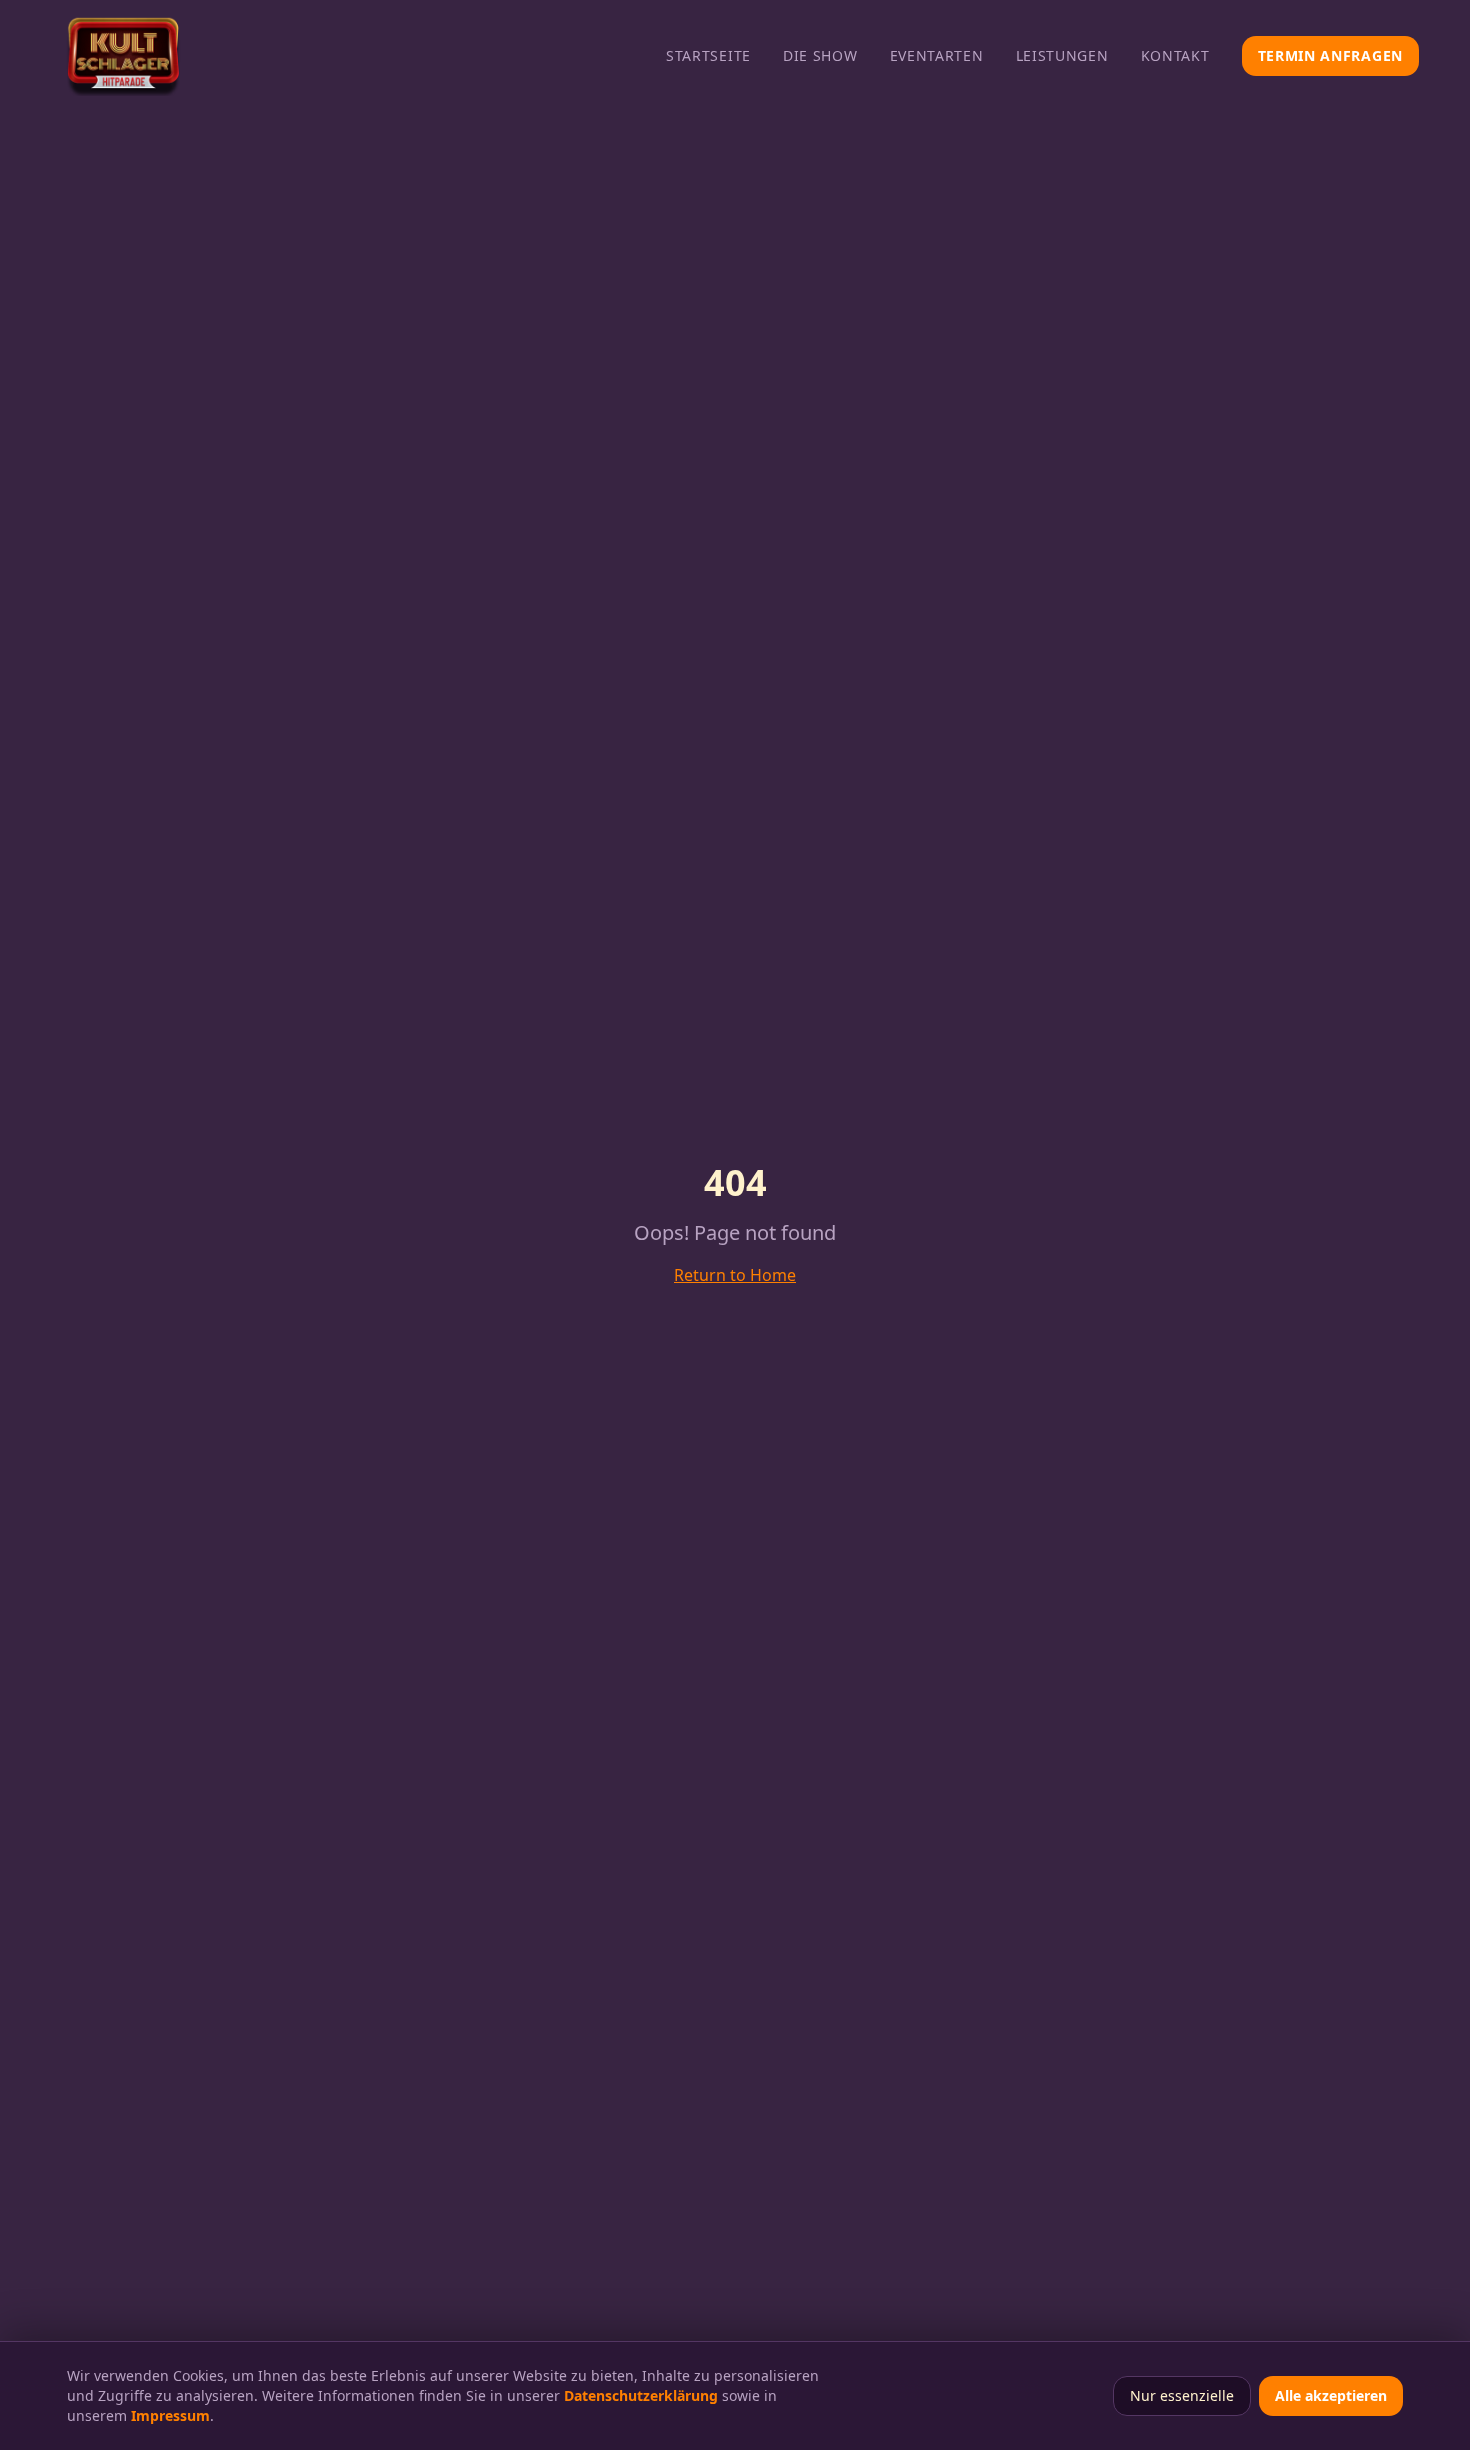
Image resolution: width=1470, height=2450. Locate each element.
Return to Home (735, 1275)
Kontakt (1175, 55)
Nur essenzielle (1182, 2395)
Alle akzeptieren (1331, 2395)
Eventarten (937, 55)
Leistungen (1062, 55)
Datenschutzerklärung (641, 2395)
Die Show (820, 55)
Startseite (708, 55)
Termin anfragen (1331, 55)
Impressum (170, 2415)
